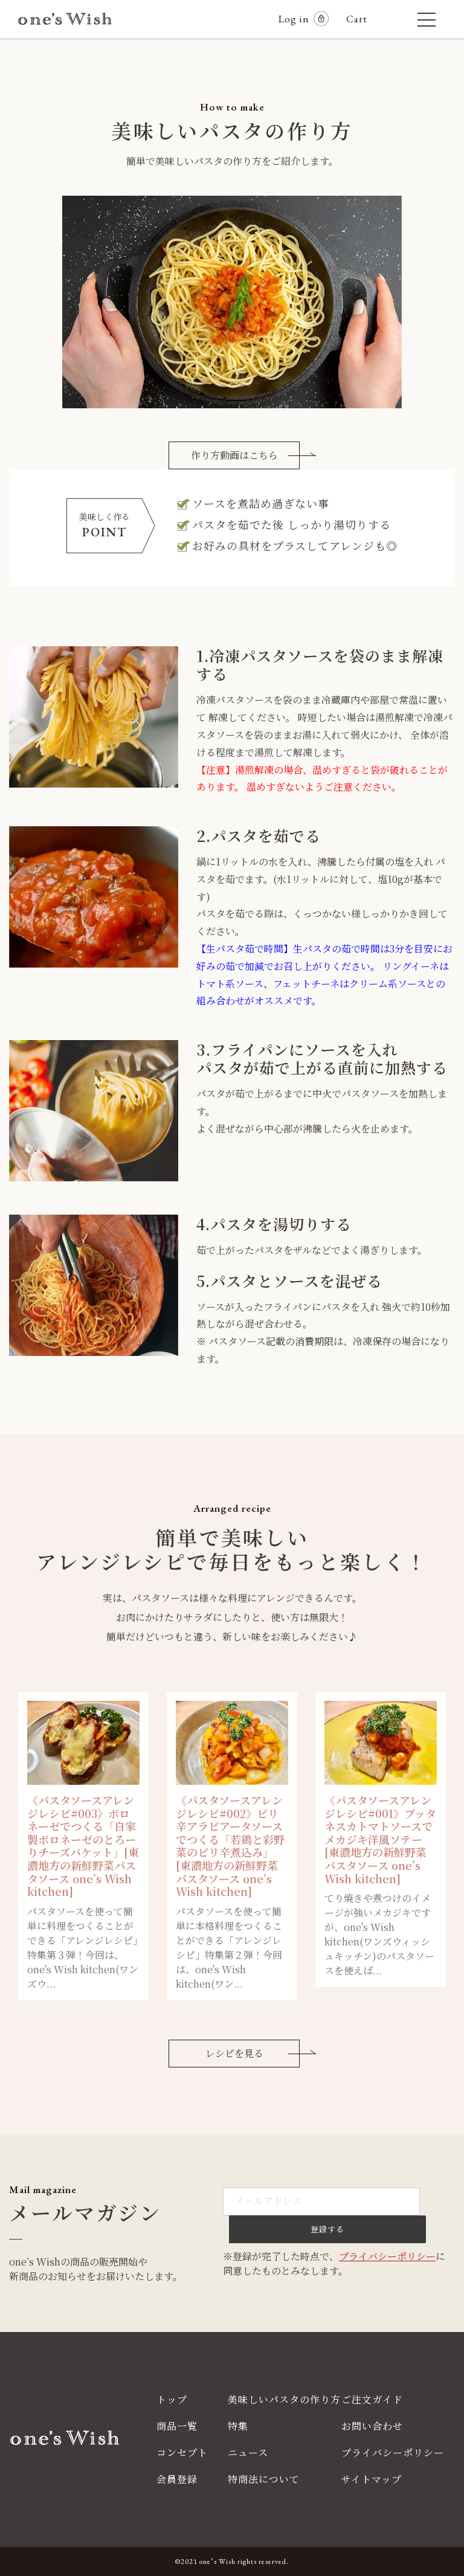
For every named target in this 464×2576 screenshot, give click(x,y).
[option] (83, 1846)
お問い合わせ (372, 2426)
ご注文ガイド (372, 2399)
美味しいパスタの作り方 (284, 2399)
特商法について (264, 2479)
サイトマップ (372, 2479)
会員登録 (177, 2479)
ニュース (248, 2452)
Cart (362, 19)
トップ (172, 2399)
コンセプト (182, 2452)
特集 (238, 2426)
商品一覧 (177, 2426)
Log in (294, 19)
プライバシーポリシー (387, 2256)
